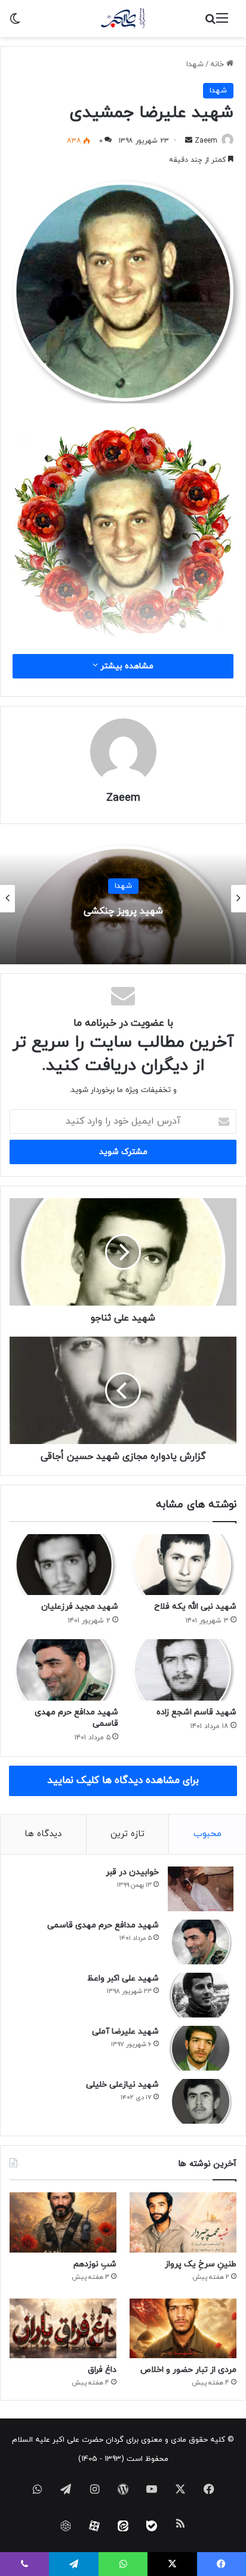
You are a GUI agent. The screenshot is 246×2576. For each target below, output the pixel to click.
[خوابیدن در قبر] (201, 1889)
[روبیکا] (66, 2526)
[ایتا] (123, 2526)
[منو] (222, 23)
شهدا (195, 64)
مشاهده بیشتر (126, 666)
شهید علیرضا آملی (125, 2032)
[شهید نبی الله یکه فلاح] (182, 1565)
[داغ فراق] (63, 2329)
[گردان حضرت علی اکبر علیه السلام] (123, 18)
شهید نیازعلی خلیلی (122, 2085)
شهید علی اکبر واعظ (123, 1978)
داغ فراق (102, 2370)
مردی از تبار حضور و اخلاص (188, 2370)
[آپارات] (94, 2526)
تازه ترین (127, 1834)
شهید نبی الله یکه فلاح (195, 1607)
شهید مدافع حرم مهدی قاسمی (103, 1925)
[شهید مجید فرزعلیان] (64, 1565)
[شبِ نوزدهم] (63, 2222)
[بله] (152, 2526)
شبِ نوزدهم (95, 2264)
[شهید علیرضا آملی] (201, 2048)
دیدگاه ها (43, 1834)
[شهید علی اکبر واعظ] (201, 1995)
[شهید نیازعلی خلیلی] (201, 2101)
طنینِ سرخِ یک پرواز (201, 2264)
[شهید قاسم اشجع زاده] (182, 1670)
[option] (123, 899)
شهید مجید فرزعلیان (80, 1607)
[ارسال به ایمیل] (189, 141)
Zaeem (206, 141)
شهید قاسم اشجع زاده (196, 1712)
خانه (218, 64)
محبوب (207, 1834)
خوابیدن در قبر (132, 1872)
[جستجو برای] (210, 23)
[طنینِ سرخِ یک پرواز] (183, 2222)
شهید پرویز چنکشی (123, 911)
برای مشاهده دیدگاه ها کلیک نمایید (123, 1781)
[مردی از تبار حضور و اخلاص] (183, 2329)
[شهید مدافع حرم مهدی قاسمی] (64, 1670)
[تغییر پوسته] (15, 23)
